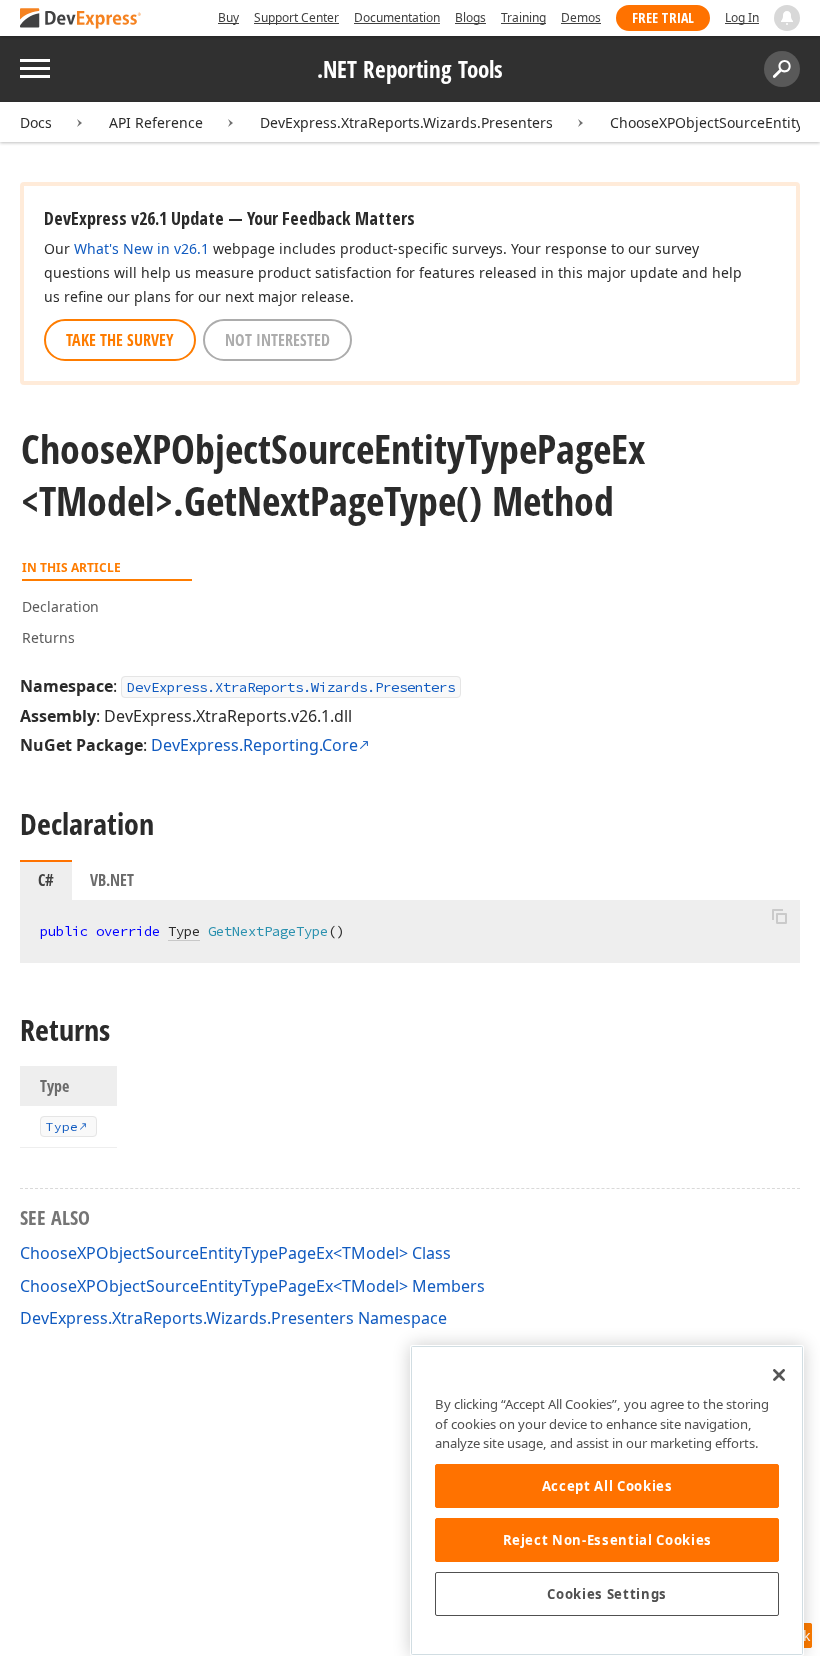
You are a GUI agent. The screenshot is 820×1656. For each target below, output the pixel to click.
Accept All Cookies (607, 1486)
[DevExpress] (81, 19)
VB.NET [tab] (112, 880)
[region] (607, 1500)
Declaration (60, 606)
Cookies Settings (607, 1594)
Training (523, 17)
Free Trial (663, 17)
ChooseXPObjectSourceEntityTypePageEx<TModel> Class (235, 1253)
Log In (742, 17)
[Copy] (779, 917)
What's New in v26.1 (141, 248)
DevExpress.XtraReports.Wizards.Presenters (406, 122)
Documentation (397, 17)
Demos (581, 17)
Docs (36, 122)
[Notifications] (787, 18)
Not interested (277, 340)
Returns (48, 637)
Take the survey (120, 340)
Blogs (470, 17)
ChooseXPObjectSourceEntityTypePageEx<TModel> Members (252, 1286)
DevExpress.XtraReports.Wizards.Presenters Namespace (233, 1318)
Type (184, 931)
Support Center (296, 17)
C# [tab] (46, 880)
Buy (228, 17)
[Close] (779, 1375)
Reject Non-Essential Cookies (607, 1540)
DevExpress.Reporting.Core (254, 745)
